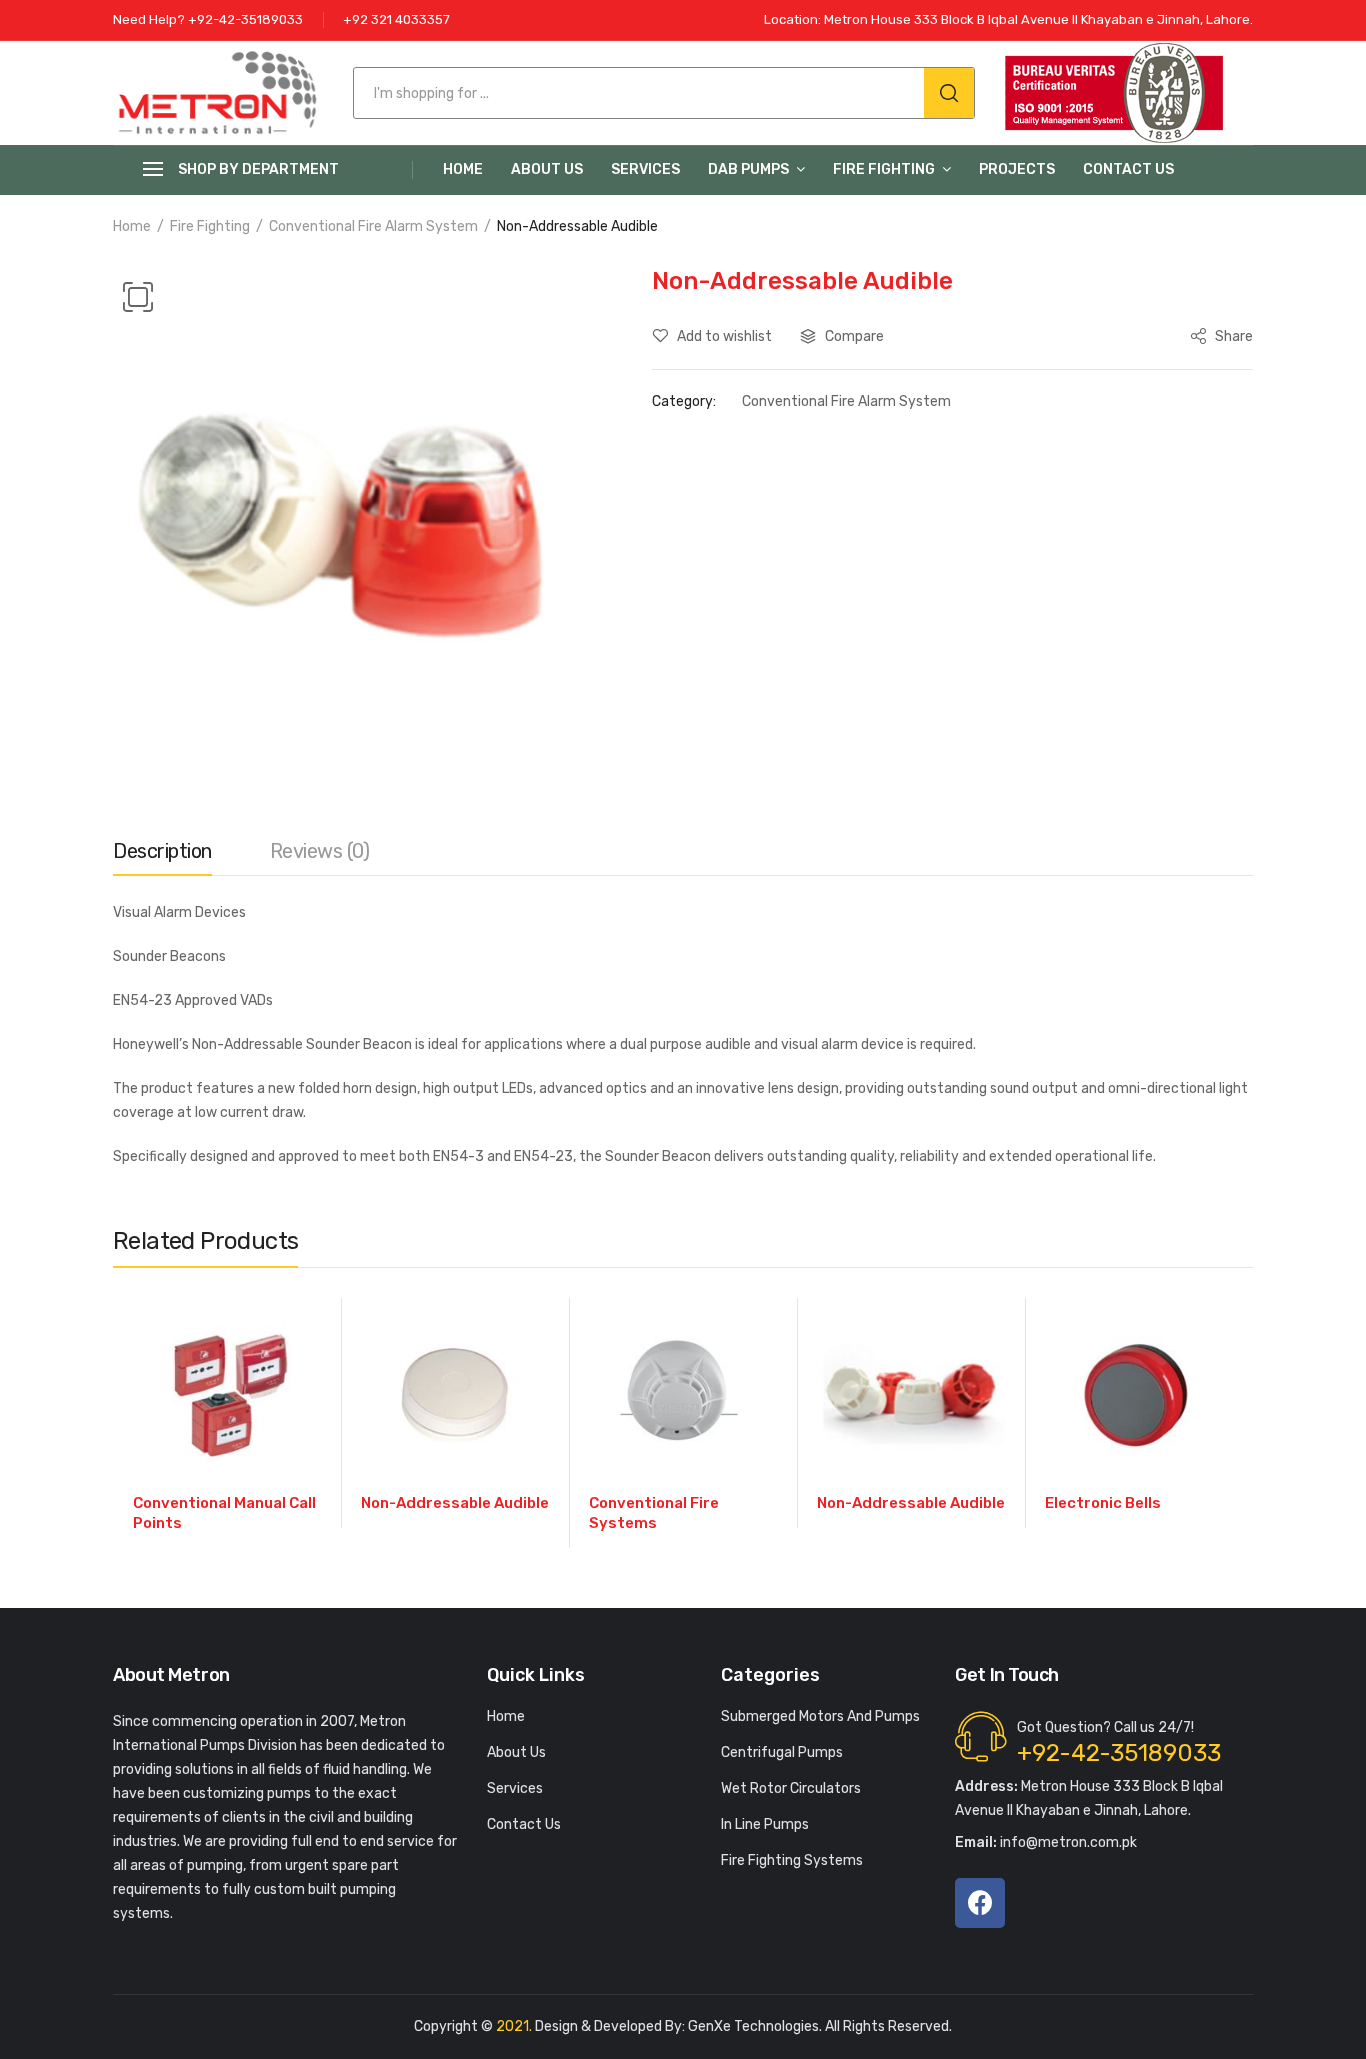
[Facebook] (980, 1903)
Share (1232, 336)
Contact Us (1128, 169)
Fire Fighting (884, 169)
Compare (854, 336)
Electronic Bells (1103, 1503)
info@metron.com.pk (1046, 1842)
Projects (1017, 169)
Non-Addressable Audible (455, 1503)
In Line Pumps (765, 1824)
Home (463, 169)
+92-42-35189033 (1119, 1753)
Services (645, 169)
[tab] (162, 856)
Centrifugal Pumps (782, 1752)
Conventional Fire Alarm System (373, 226)
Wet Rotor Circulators (791, 1788)
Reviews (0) (320, 851)
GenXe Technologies (753, 2026)
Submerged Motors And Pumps (820, 1716)
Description (162, 851)
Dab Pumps (748, 169)
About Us (547, 169)
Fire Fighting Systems (792, 1860)
